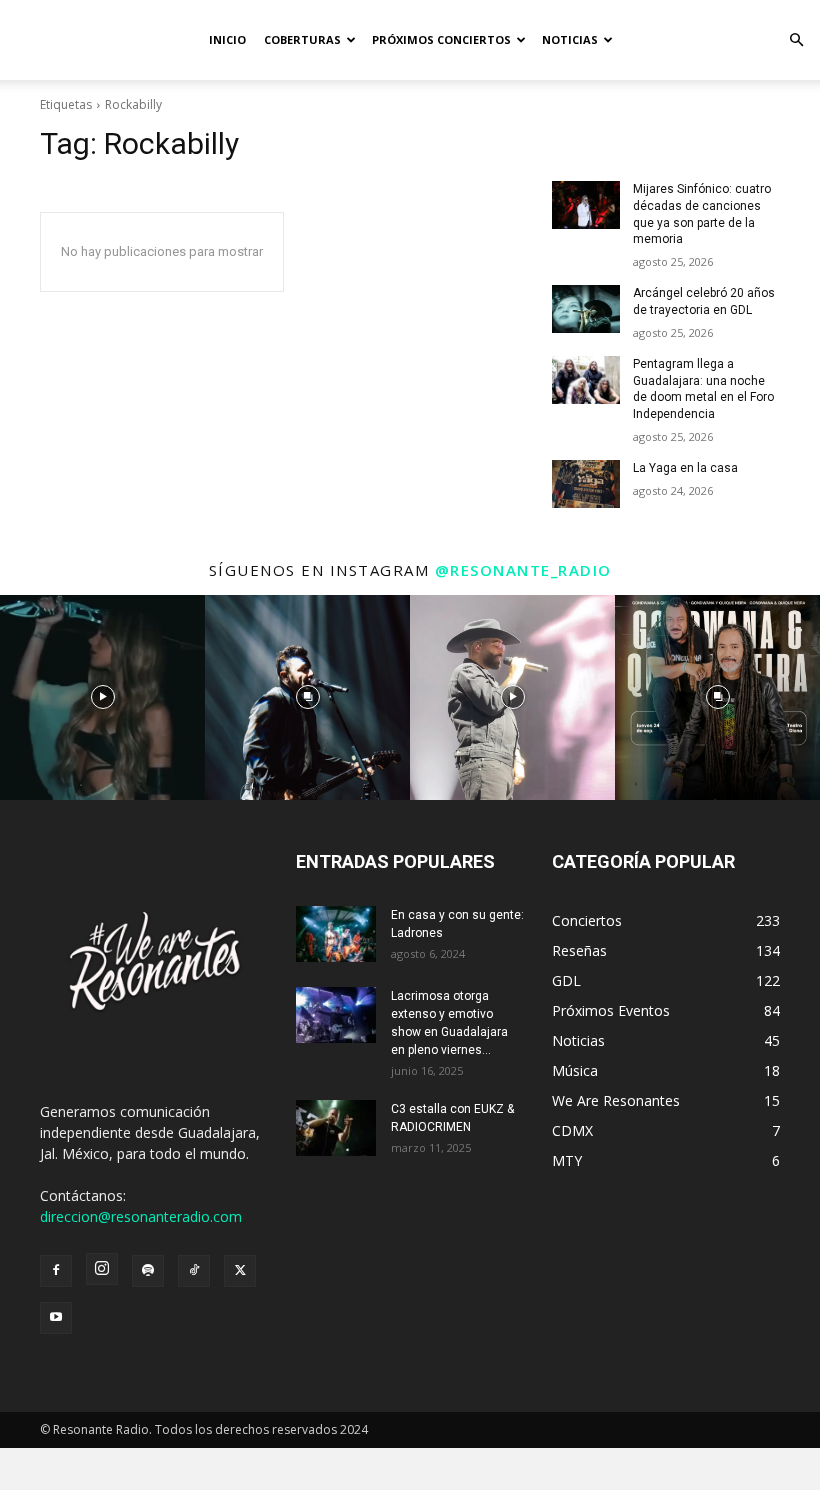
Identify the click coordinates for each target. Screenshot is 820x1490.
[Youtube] (56, 1318)
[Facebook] (56, 1271)
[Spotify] (148, 1271)
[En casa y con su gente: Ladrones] (336, 934)
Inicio (227, 39)
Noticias (570, 39)
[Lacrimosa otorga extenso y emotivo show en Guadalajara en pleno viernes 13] (336, 1015)
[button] (796, 40)
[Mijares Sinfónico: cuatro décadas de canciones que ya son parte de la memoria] (586, 205)
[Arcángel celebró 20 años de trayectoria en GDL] (586, 309)
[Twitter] (240, 1271)
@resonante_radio (523, 570)
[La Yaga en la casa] (586, 484)
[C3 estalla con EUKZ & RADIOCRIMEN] (336, 1128)
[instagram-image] (102, 697)
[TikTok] (194, 1271)
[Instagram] (102, 1269)
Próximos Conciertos (441, 39)
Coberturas (302, 39)
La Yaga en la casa (685, 468)
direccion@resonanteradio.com (141, 1216)
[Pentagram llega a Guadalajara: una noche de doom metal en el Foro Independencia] (586, 380)
